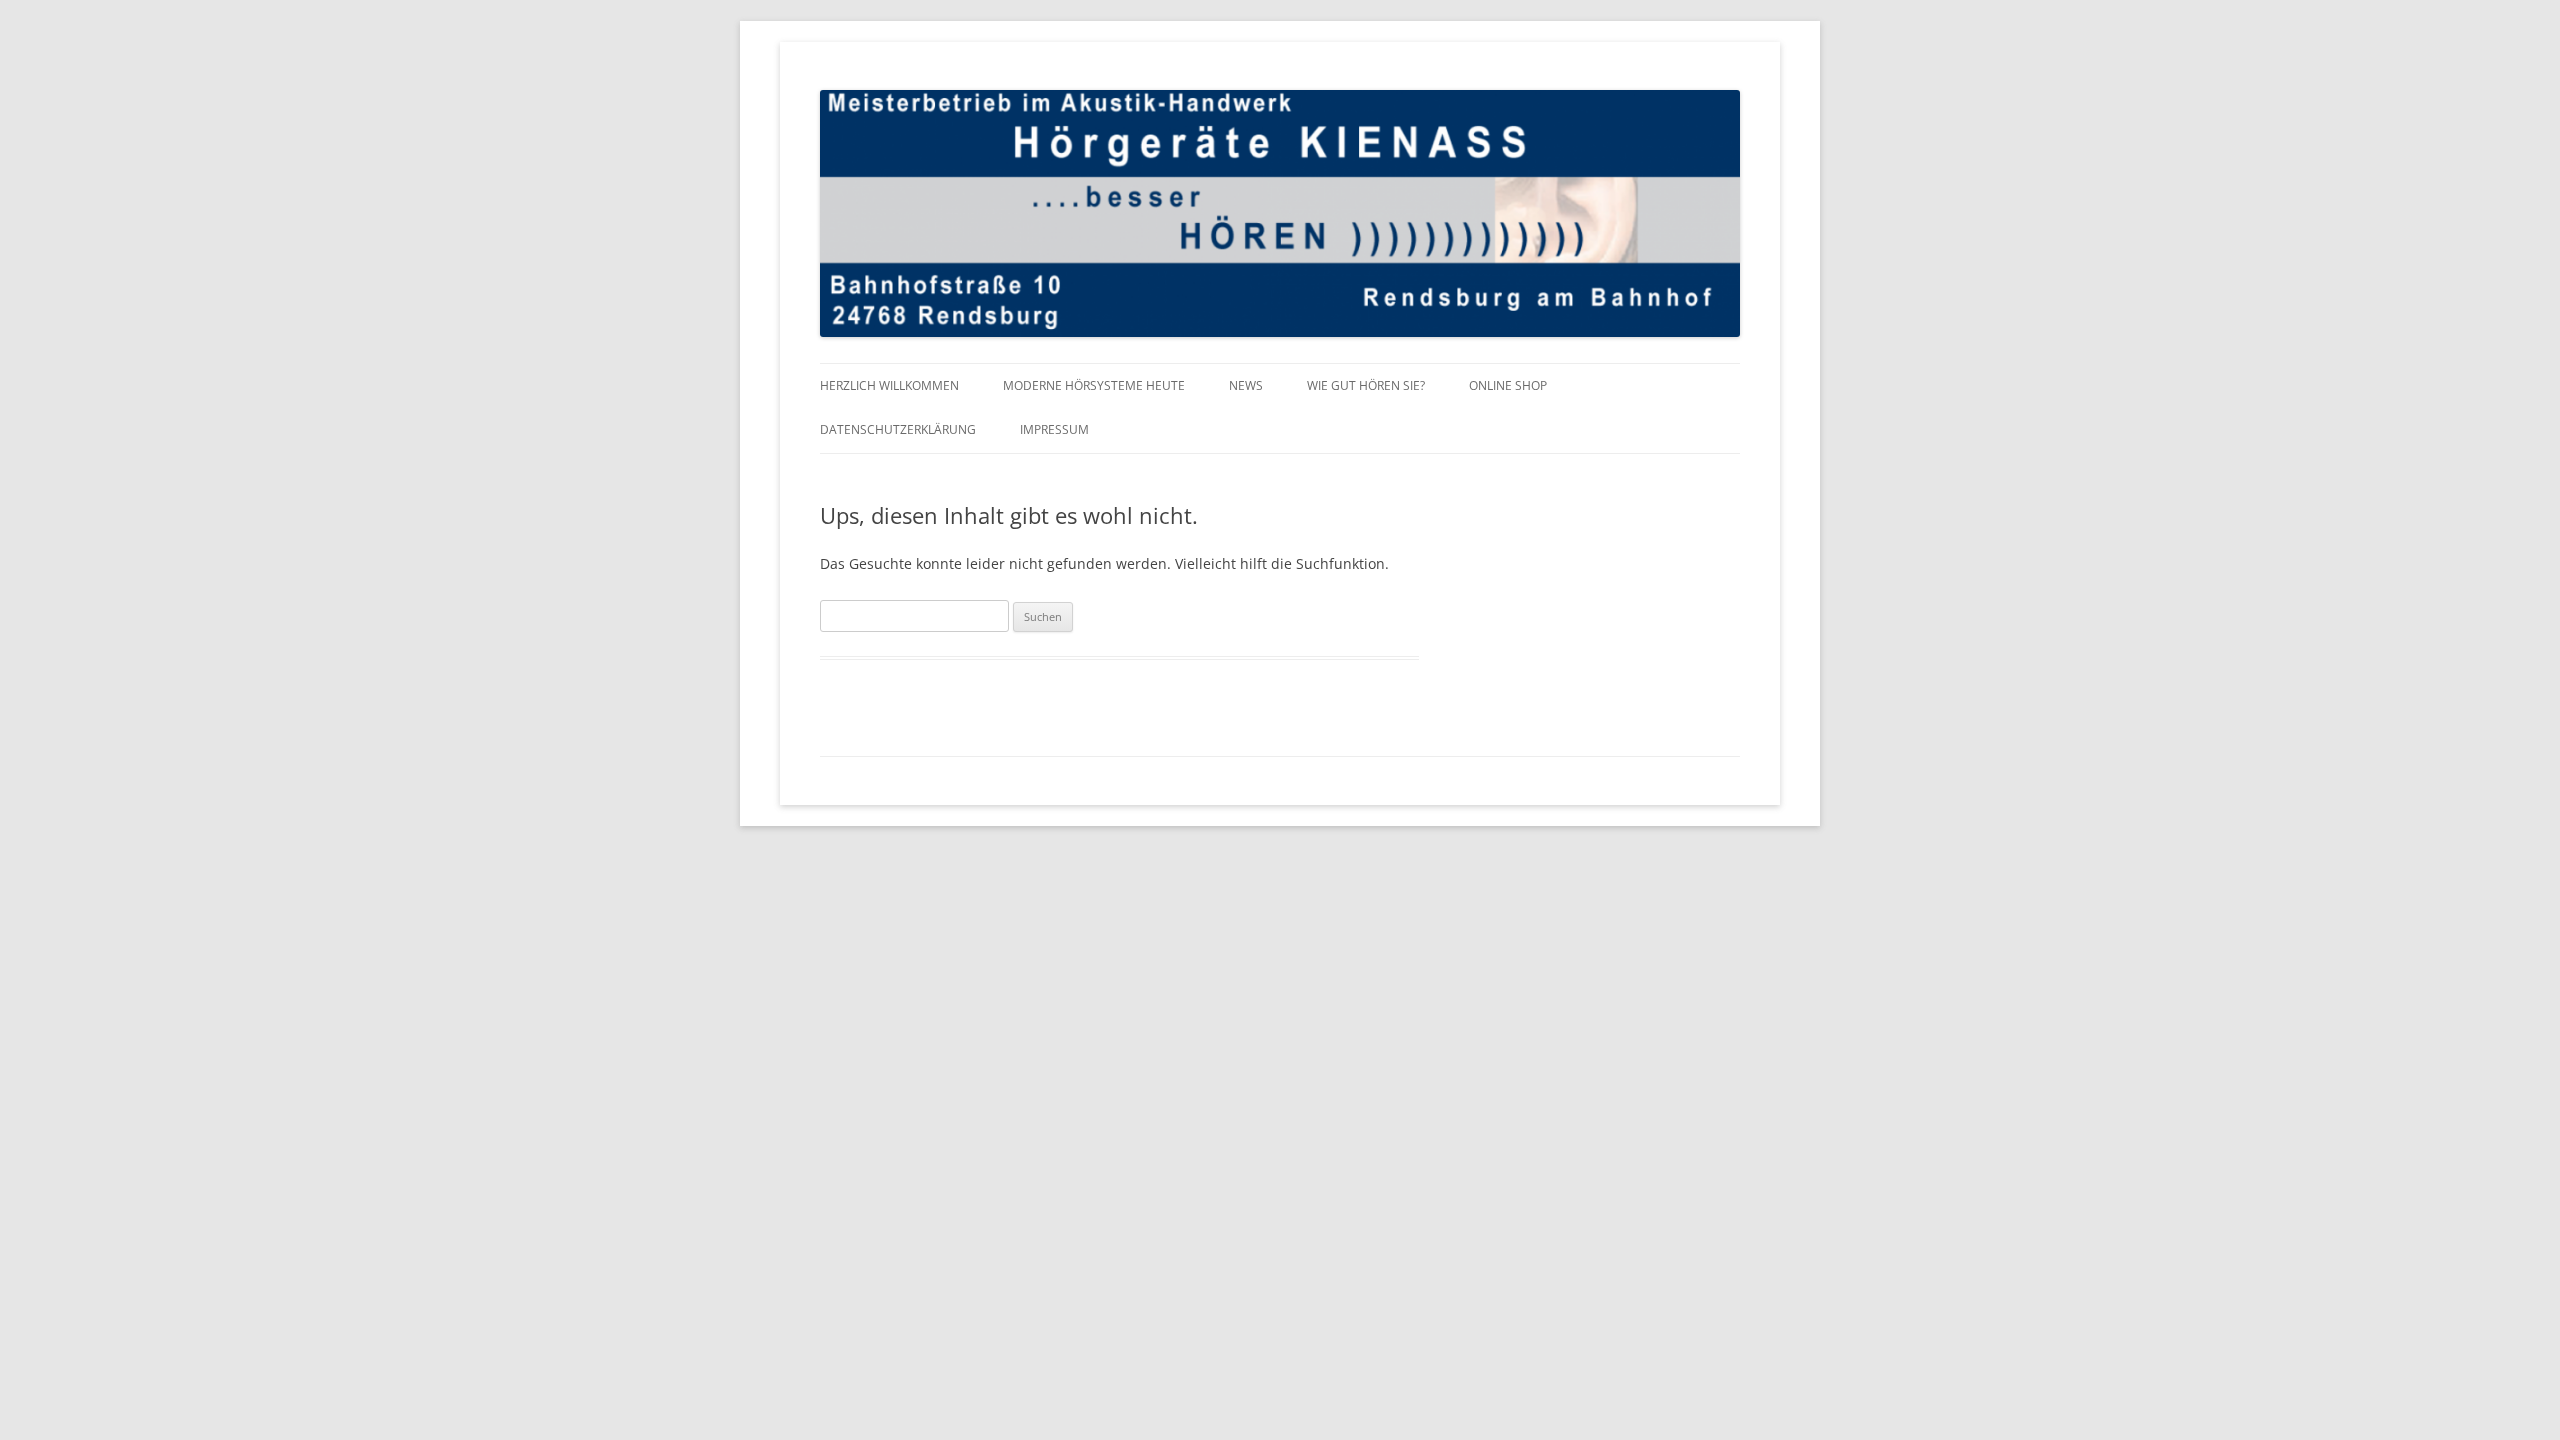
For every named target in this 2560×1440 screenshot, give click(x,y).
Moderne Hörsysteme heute (1094, 385)
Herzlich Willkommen (889, 385)
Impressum (1054, 429)
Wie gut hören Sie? (1366, 385)
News (1246, 385)
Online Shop (1508, 385)
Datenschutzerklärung (898, 429)
